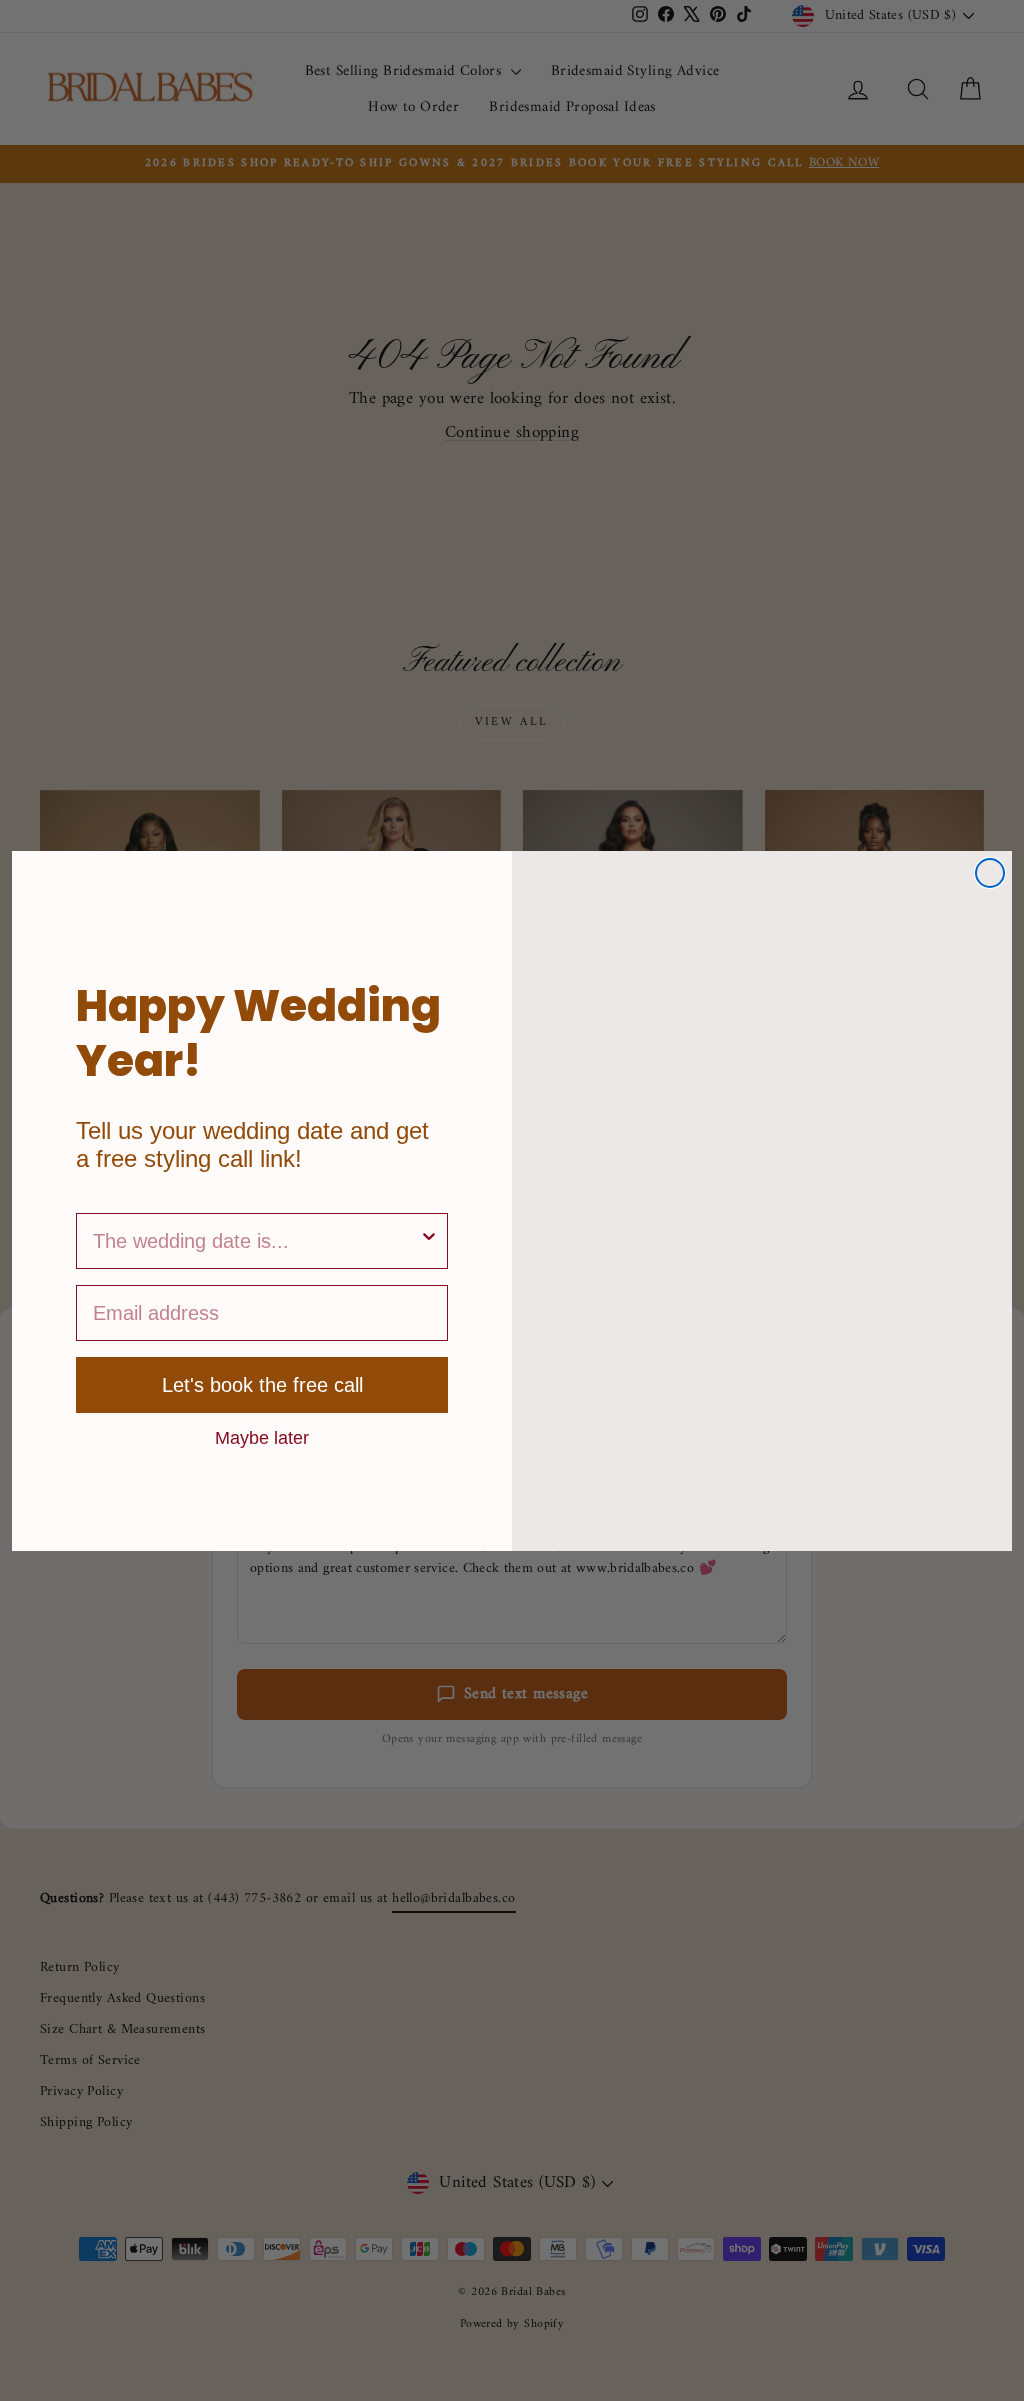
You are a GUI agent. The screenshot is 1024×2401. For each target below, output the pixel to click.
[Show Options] (429, 1241)
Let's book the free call (262, 1385)
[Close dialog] (990, 873)
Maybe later (262, 1437)
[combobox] (256, 1241)
